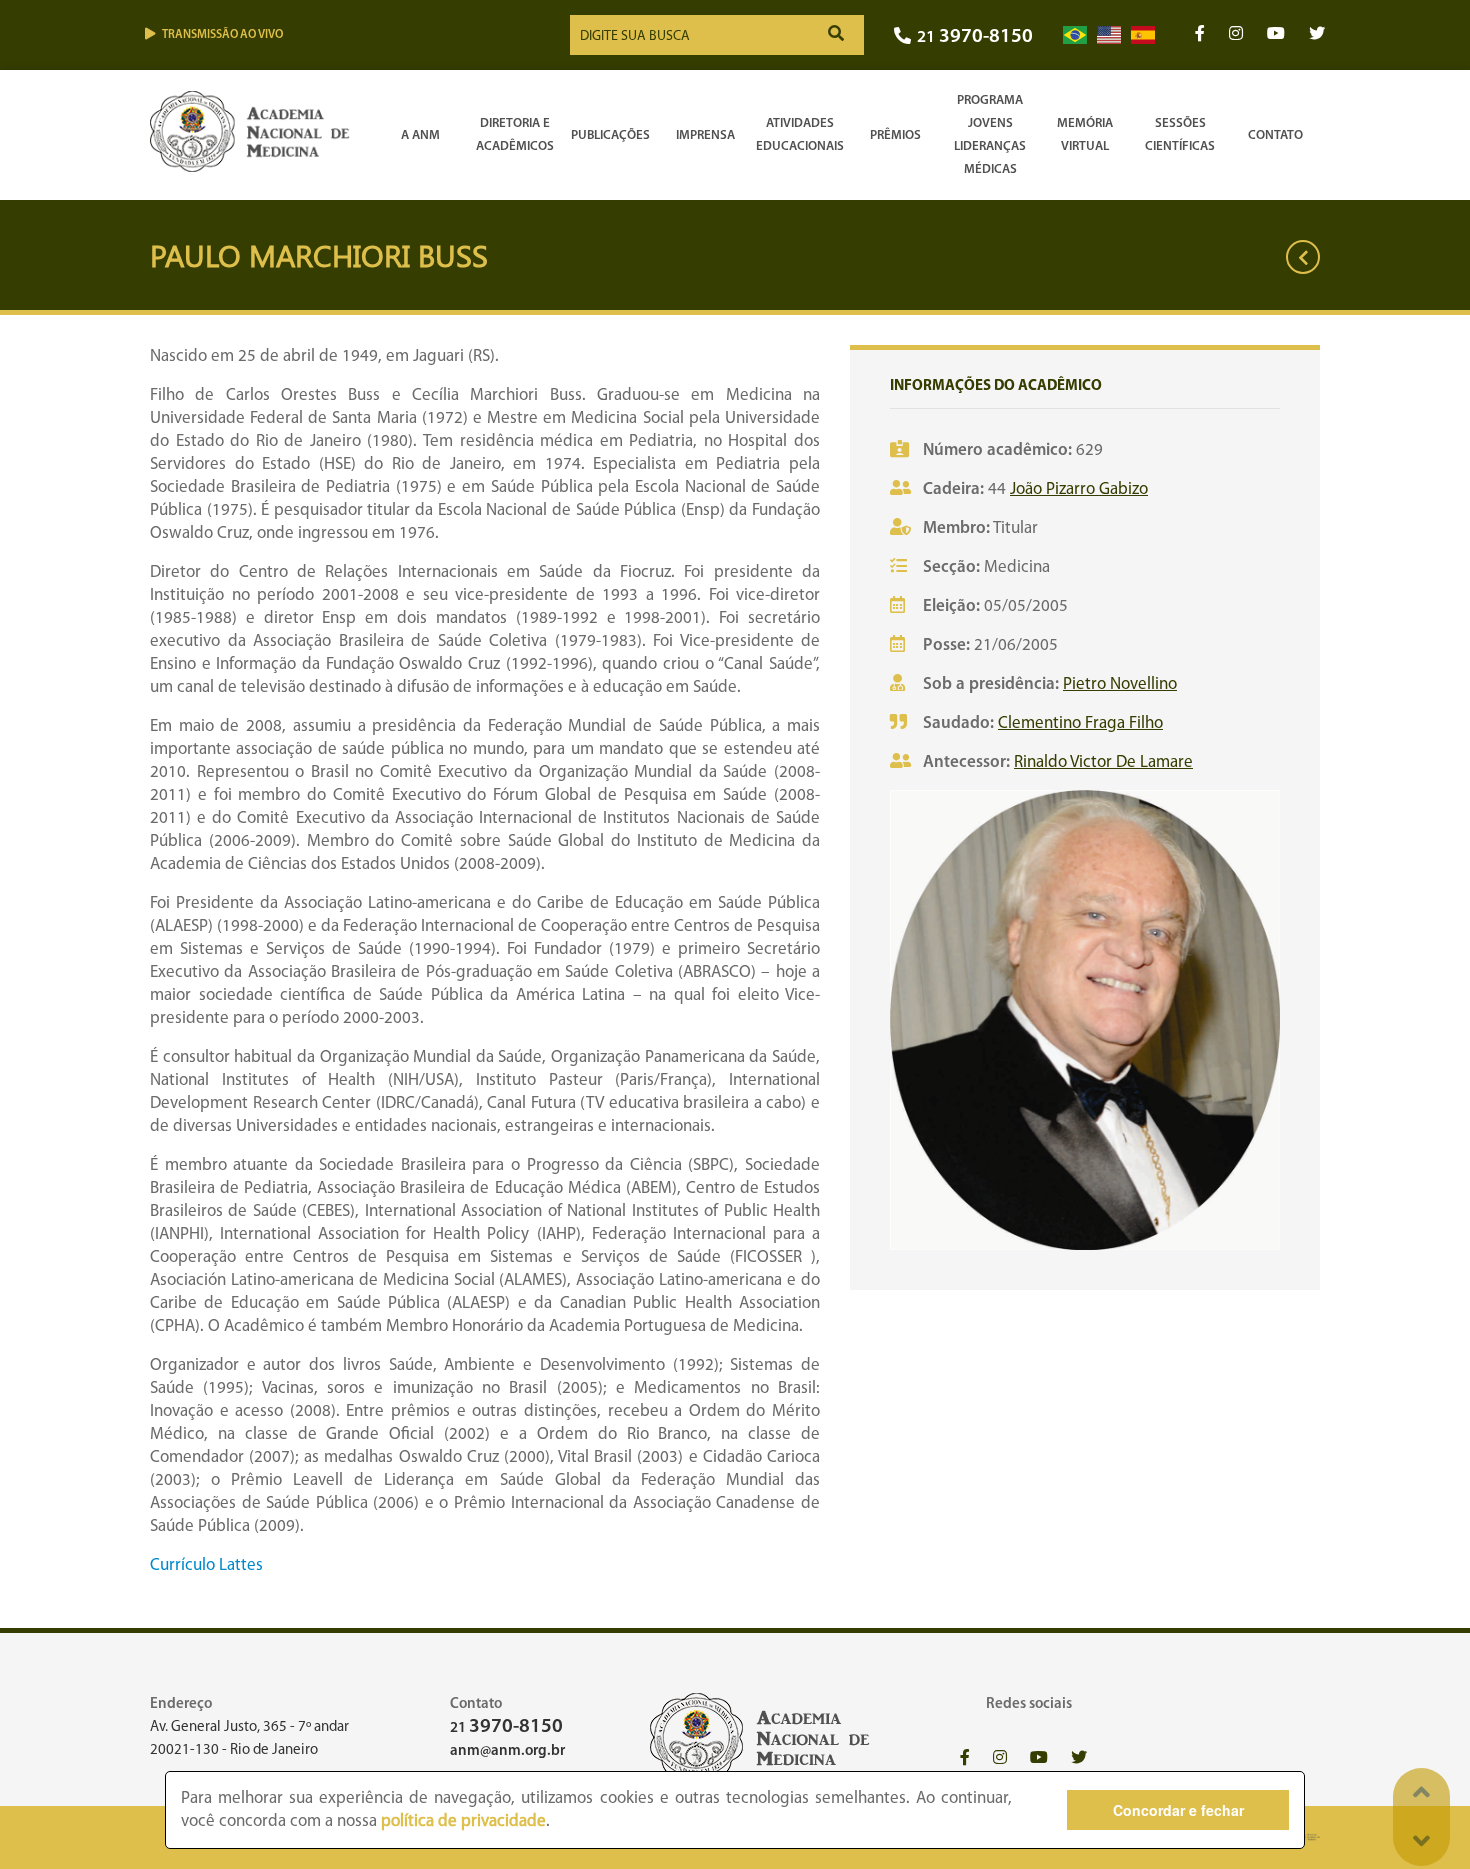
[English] (1109, 35)
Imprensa (705, 135)
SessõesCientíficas (1180, 135)
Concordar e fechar (1178, 1810)
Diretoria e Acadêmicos (515, 135)
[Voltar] (1303, 257)
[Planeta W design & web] (1307, 1837)
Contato (1275, 135)
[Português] (1075, 35)
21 (975, 37)
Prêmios (895, 135)
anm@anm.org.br (507, 1751)
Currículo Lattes (206, 1565)
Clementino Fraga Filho (1080, 723)
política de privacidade (463, 1821)
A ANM (420, 135)
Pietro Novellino (1120, 684)
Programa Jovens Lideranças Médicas (990, 135)
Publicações (610, 135)
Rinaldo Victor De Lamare (1103, 762)
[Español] (1143, 35)
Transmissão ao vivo (222, 35)
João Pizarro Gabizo (1079, 489)
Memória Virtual (1085, 135)
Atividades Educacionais (800, 135)
